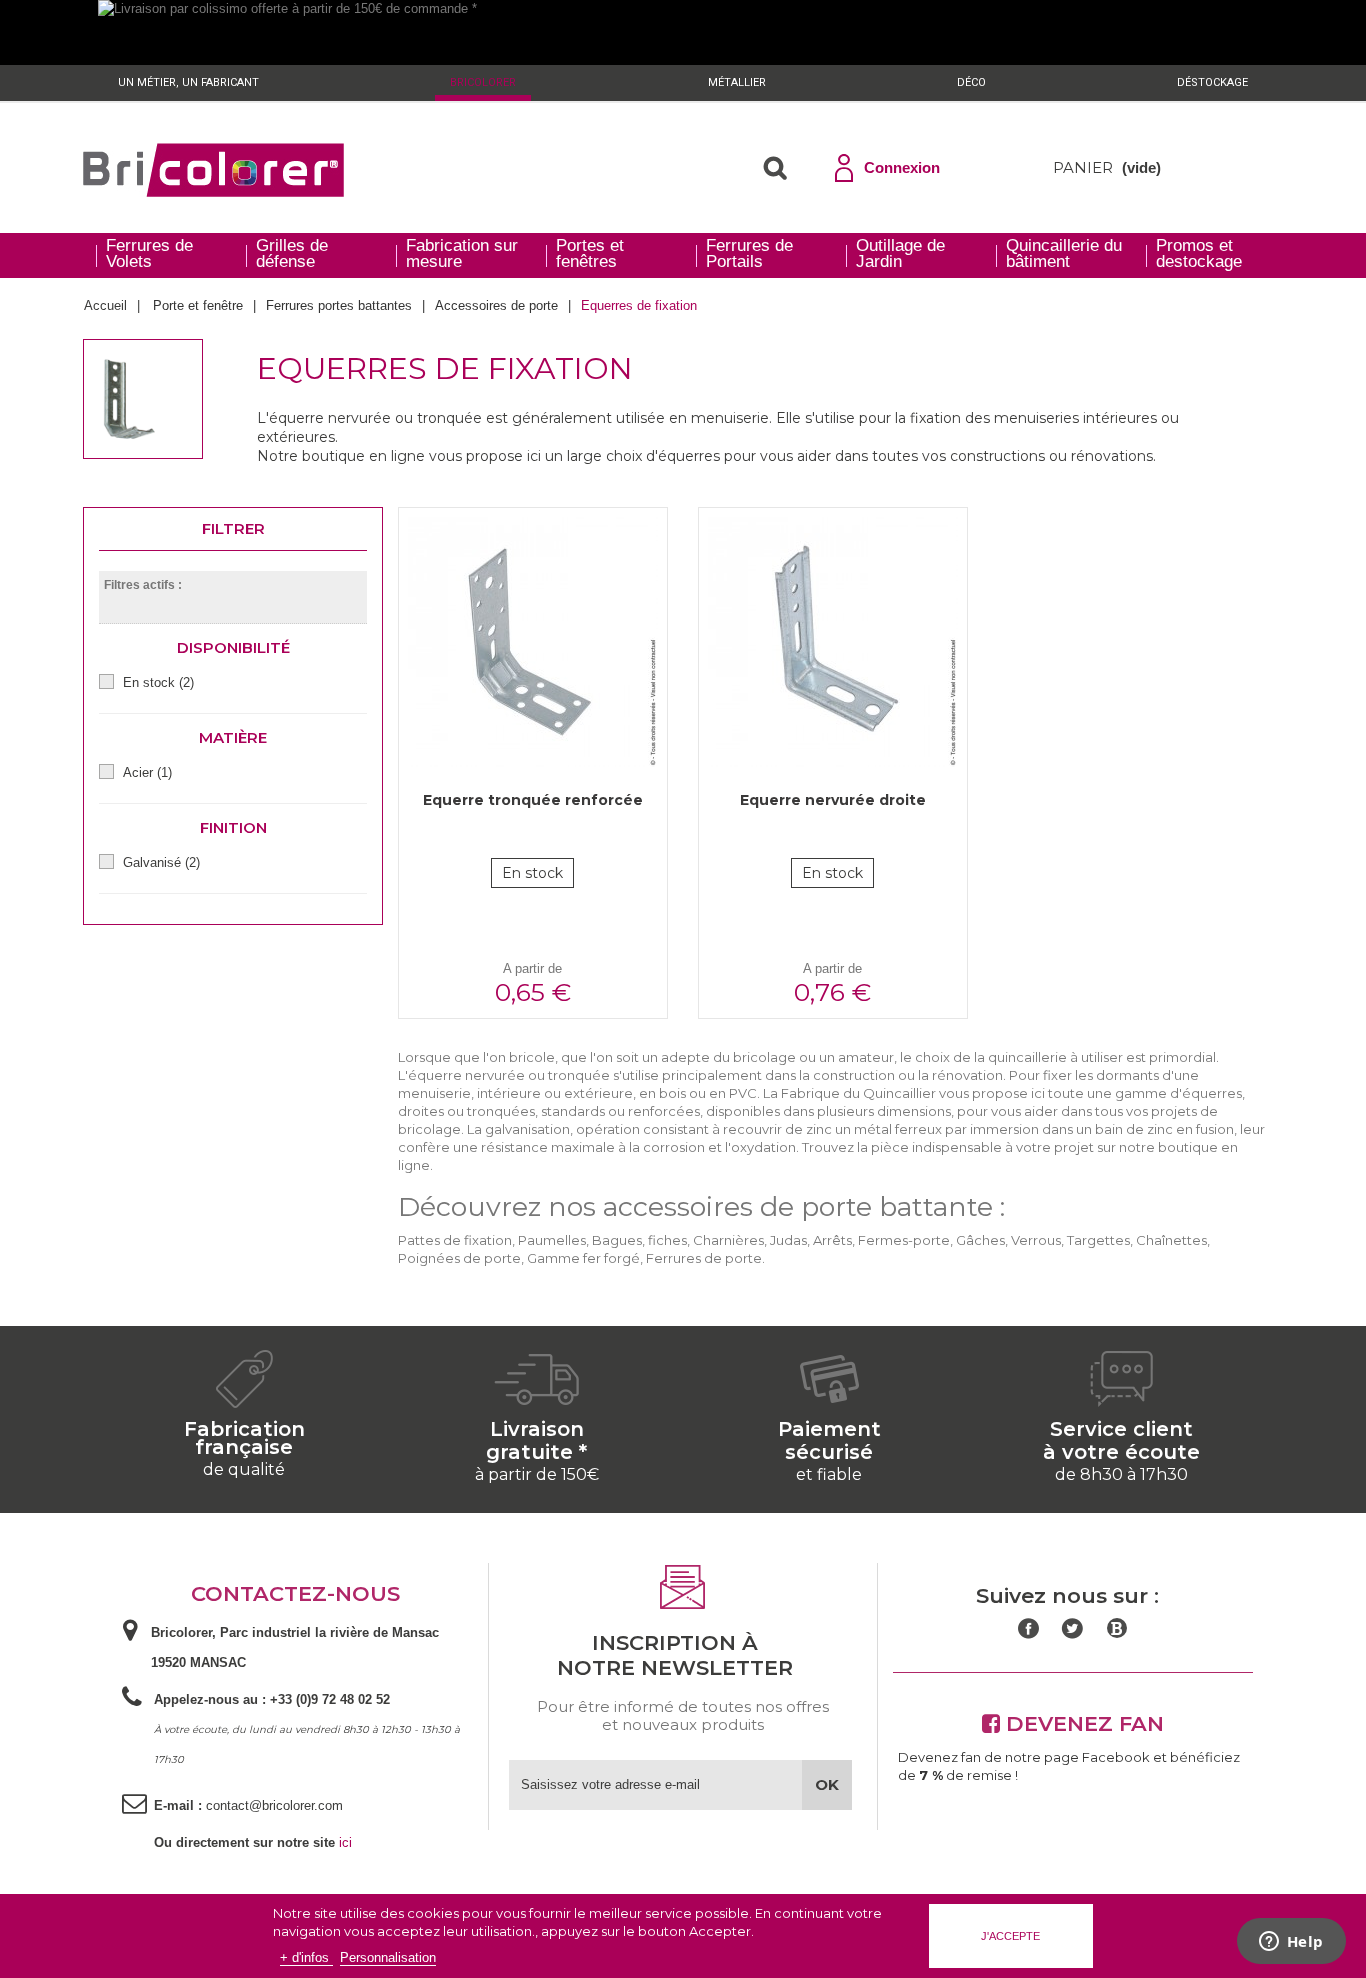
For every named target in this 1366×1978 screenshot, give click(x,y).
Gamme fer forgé (583, 1258)
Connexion (902, 167)
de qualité (244, 1469)
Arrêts (832, 1240)
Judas (788, 1240)
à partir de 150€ (537, 1474)
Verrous (1036, 1240)
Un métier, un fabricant (188, 82)
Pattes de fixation (455, 1240)
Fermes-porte (904, 1240)
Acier (147, 772)
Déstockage (1212, 82)
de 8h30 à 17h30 (1121, 1474)
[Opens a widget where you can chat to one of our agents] (1291, 1943)
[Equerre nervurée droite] (833, 642)
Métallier (737, 82)
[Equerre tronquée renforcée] (533, 642)
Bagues (617, 1240)
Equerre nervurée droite (833, 800)
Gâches (980, 1240)
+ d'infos (306, 1957)
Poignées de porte (459, 1258)
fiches (667, 1240)
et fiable (829, 1474)
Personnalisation (388, 1957)
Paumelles (552, 1240)
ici (345, 1842)
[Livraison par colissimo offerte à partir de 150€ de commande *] (683, 32)
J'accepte (1010, 1936)
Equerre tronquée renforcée (533, 800)
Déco (971, 82)
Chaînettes (1171, 1240)
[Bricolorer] (213, 170)
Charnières (728, 1240)
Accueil (105, 305)
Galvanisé (161, 862)
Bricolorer (483, 82)
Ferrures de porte (704, 1258)
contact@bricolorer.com (274, 1805)
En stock (158, 682)
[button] (775, 168)
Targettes (1098, 1240)
